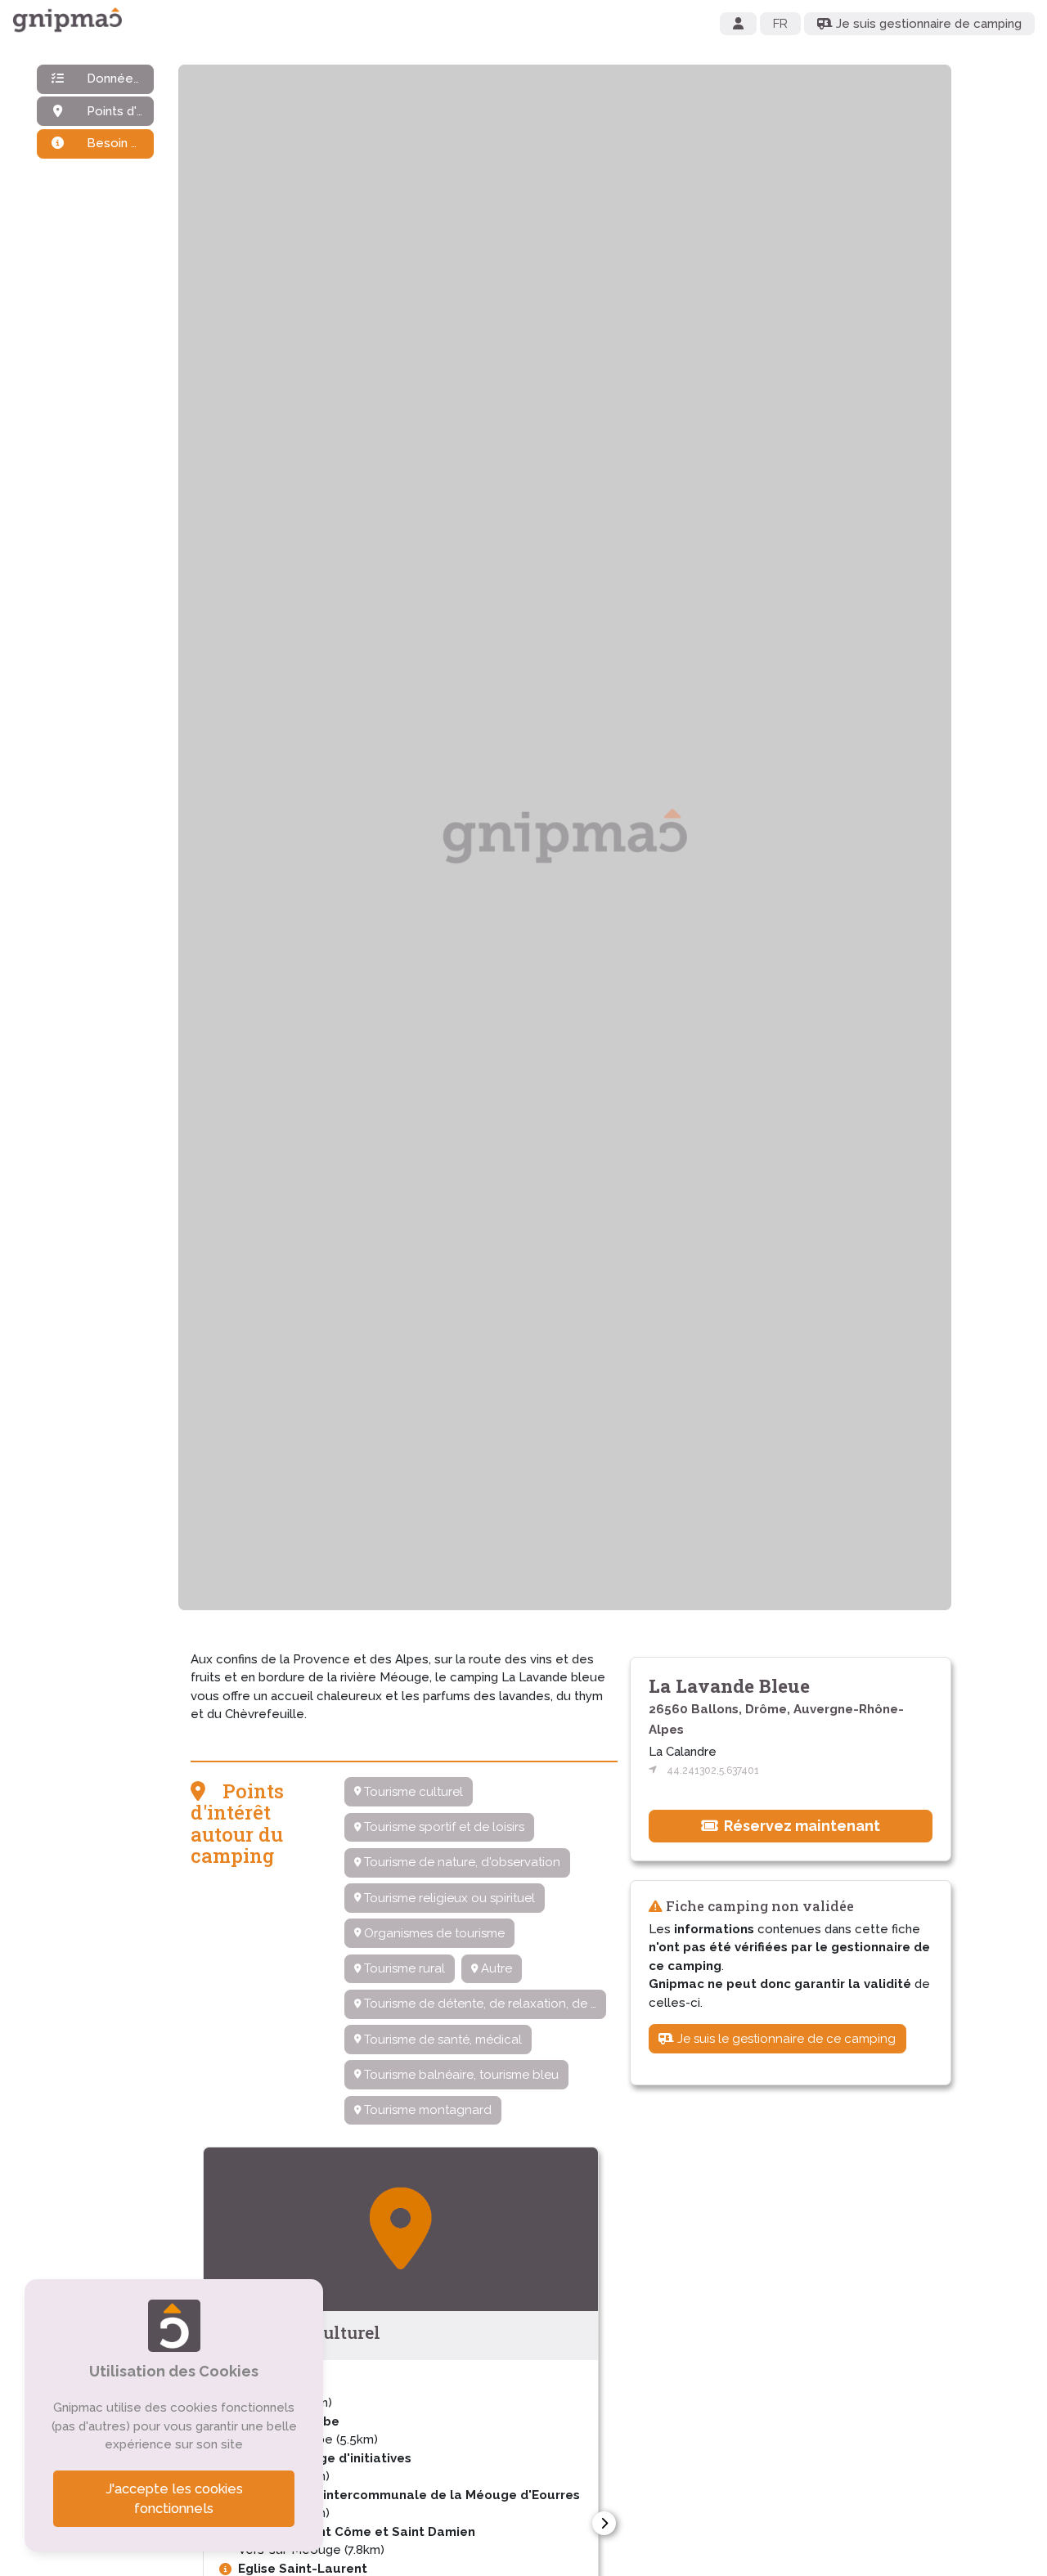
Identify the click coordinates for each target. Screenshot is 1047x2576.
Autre (495, 1968)
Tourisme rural (403, 1968)
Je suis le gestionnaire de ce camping (785, 2038)
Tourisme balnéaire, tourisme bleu (460, 2075)
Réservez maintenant (800, 1825)
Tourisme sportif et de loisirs (443, 1827)
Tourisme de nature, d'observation (461, 1862)
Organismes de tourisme (433, 1933)
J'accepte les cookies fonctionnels (174, 2499)
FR (780, 24)
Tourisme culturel (412, 1792)
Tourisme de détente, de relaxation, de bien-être (483, 2004)
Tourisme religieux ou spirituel (448, 1898)
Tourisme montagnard (426, 2110)
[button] (604, 2523)
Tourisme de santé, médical (441, 2040)
